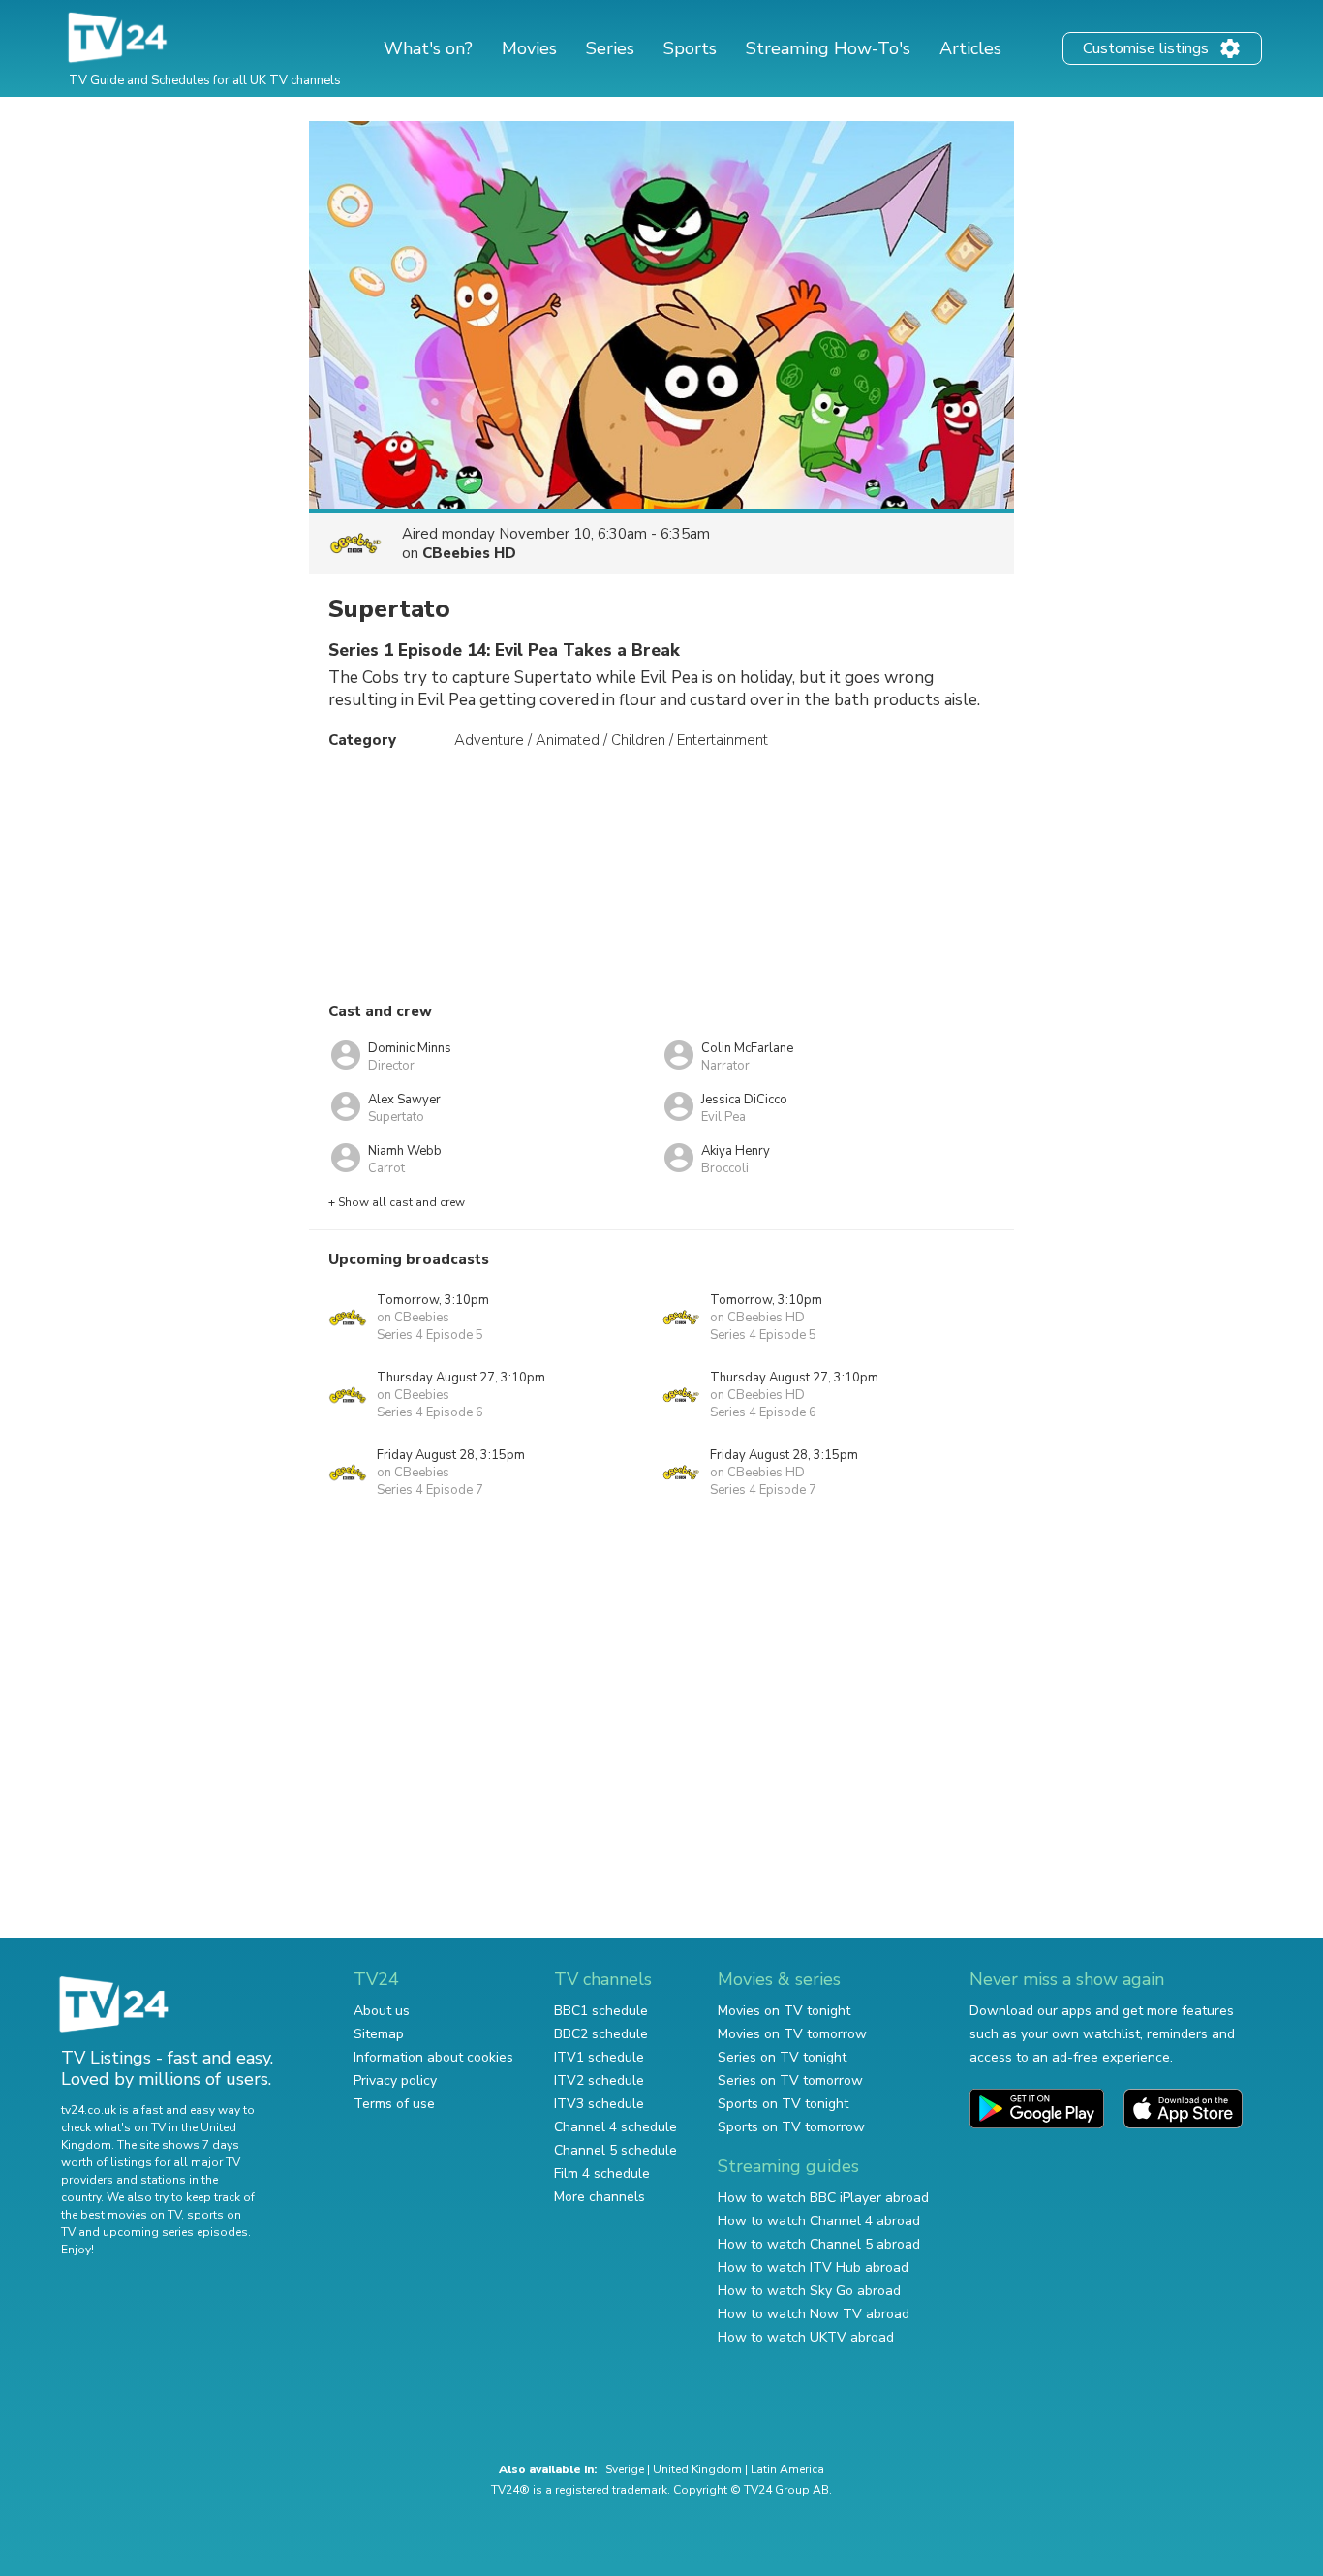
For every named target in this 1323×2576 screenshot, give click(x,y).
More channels (600, 2197)
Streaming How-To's (828, 48)
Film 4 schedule (602, 2173)
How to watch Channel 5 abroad (819, 2244)
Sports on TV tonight (783, 2104)
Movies (529, 48)
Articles (970, 48)
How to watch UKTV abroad (806, 2337)
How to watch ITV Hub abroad (813, 2267)
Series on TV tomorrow (790, 2080)
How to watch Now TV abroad (814, 2314)
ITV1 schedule (599, 2057)
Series (610, 48)
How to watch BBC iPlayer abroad (823, 2198)
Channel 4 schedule (615, 2127)
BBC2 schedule (601, 2034)
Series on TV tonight (782, 2057)
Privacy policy (395, 2080)
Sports (690, 48)
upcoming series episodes (175, 2232)
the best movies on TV (121, 2215)
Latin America (787, 2469)
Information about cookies (433, 2057)
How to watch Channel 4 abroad (819, 2221)
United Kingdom (697, 2469)
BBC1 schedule (601, 2011)
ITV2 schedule (599, 2080)
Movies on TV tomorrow (792, 2034)
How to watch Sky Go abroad (809, 2291)
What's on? (428, 48)
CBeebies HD (469, 553)
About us (382, 2011)
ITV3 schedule (599, 2104)
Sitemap (379, 2034)
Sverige (625, 2469)
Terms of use (394, 2104)
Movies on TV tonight (784, 2011)
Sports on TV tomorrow (791, 2127)
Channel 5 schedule (615, 2150)
